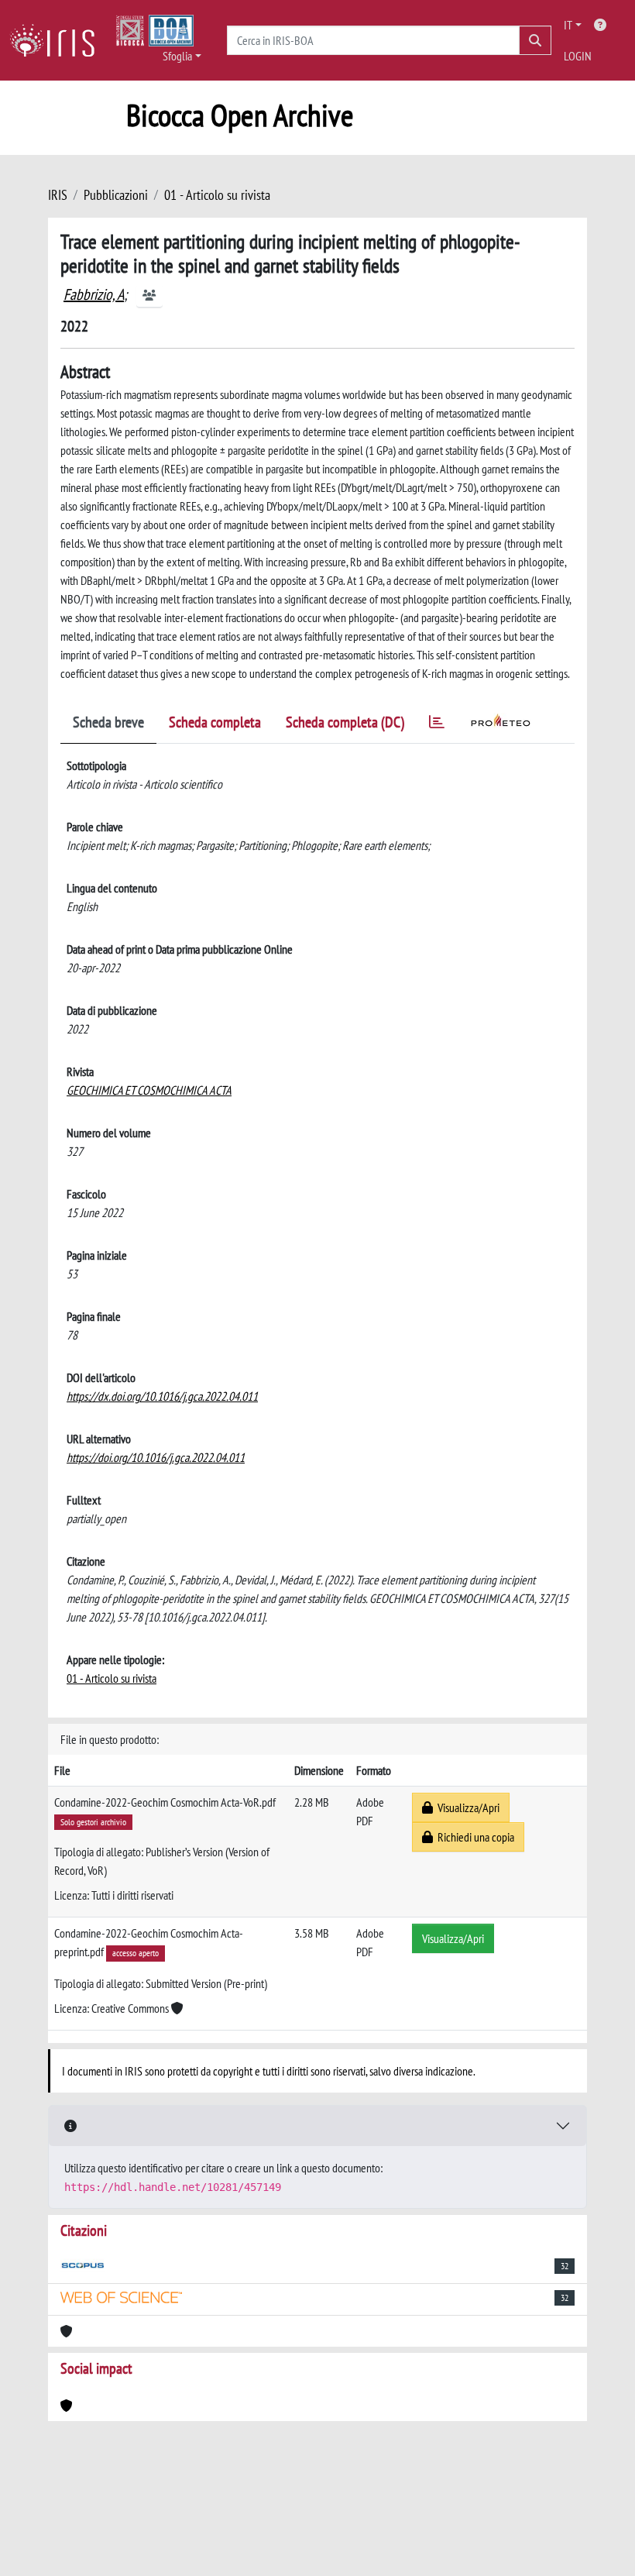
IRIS (58, 195)
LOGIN (578, 56)
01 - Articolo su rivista (217, 195)
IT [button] (568, 25)
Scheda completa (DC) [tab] (345, 722)
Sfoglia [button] (177, 56)
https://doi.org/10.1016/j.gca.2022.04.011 (156, 1457)
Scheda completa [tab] (215, 722)
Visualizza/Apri (466, 1807)
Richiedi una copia (474, 1837)
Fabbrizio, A (94, 294)
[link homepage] (58, 40)
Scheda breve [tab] (108, 722)
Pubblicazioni (116, 195)
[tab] (437, 725)
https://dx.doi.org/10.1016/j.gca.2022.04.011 (162, 1396)
